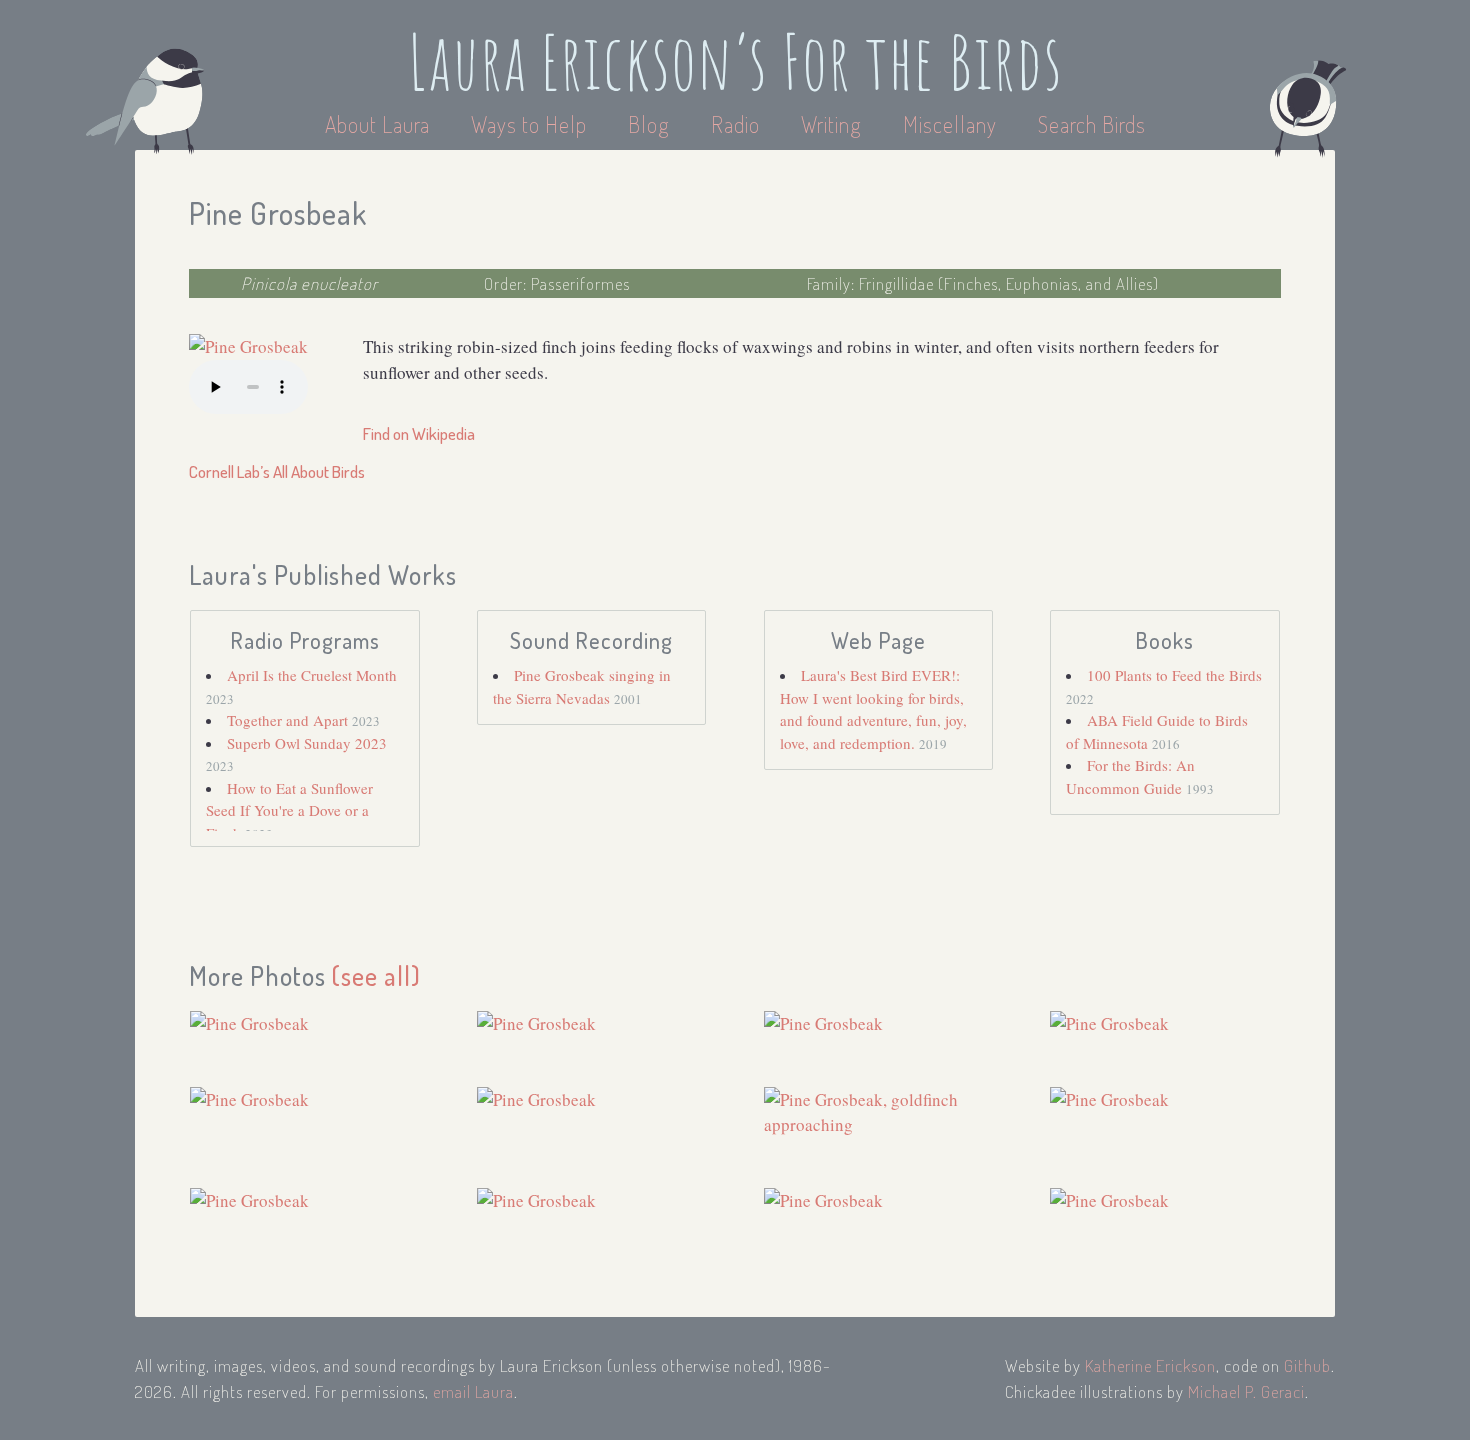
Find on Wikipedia (419, 433)
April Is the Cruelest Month (312, 675)
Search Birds (1092, 124)
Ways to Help (531, 124)
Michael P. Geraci (1246, 1391)
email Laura (473, 1391)
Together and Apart (289, 720)
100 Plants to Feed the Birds (1174, 675)
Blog (649, 124)
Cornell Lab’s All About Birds (277, 471)
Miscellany (950, 124)
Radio (738, 124)
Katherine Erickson (1150, 1365)
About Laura (380, 124)
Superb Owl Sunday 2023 (307, 743)
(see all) (376, 975)
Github (1307, 1365)
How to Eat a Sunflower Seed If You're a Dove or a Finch (289, 810)
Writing (831, 124)
